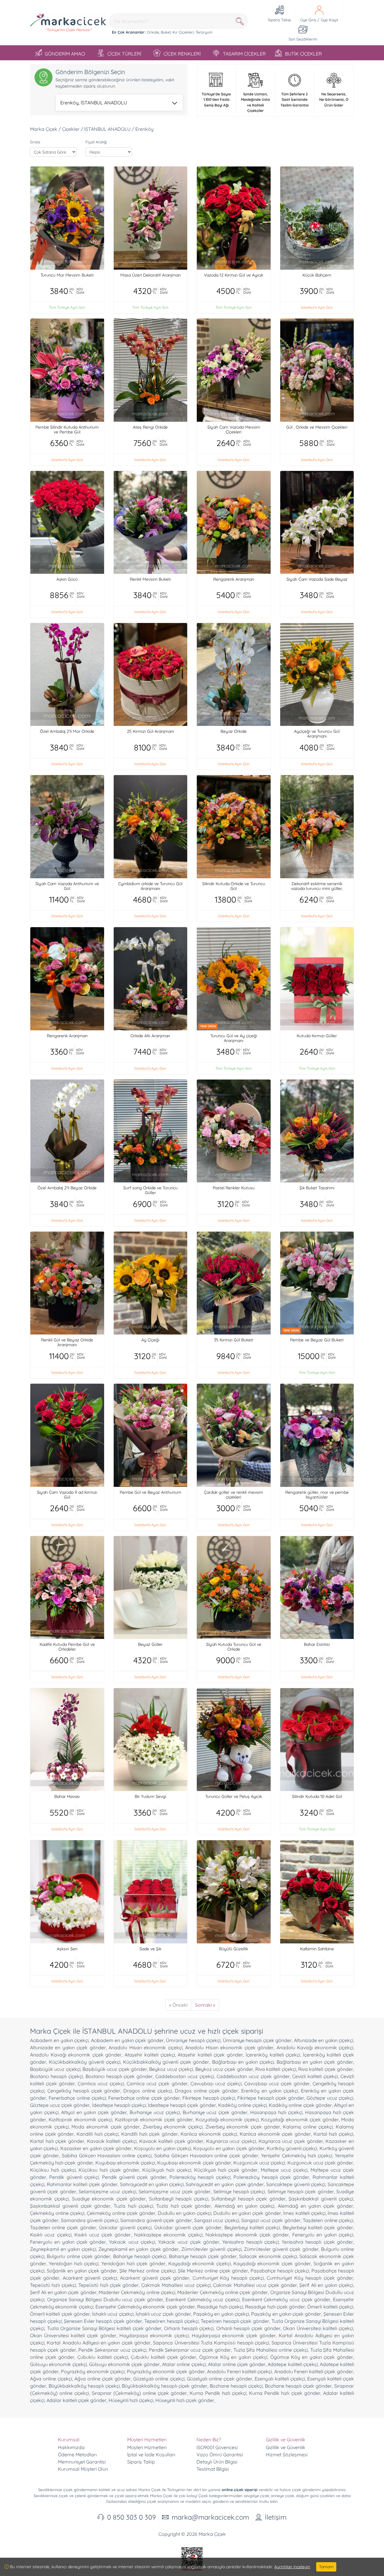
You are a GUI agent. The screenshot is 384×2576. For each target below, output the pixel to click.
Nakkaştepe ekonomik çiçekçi (168, 2235)
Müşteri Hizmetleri (147, 2447)
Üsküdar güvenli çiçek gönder (188, 2227)
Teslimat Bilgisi (213, 2469)
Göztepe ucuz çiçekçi (330, 2098)
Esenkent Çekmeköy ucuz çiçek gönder (286, 2299)
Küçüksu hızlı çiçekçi (53, 2170)
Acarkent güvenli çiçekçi (90, 2278)
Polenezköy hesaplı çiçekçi (200, 2177)
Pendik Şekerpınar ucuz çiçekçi (112, 2350)
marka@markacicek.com (210, 2517)
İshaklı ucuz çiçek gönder (163, 2314)
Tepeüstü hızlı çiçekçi (53, 2285)
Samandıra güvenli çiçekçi (90, 2220)
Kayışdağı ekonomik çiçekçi (199, 2263)
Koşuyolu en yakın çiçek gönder (229, 2148)
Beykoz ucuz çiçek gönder (224, 2069)
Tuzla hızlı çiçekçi (133, 2206)
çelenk (80, 2496)
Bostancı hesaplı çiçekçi (56, 2076)
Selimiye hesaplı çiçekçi (239, 2191)
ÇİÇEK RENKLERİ (182, 54)
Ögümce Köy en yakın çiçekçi (233, 2357)
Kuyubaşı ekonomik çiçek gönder (194, 2163)
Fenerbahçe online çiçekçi (77, 2098)
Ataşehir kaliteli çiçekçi (150, 2055)
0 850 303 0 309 (131, 2517)
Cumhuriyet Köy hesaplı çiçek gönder (310, 2278)
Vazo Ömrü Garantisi (220, 2455)
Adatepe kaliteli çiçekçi (292, 2364)
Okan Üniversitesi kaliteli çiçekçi (318, 2328)
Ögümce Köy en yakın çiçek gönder (312, 2357)
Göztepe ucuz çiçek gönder (60, 2105)
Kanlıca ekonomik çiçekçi (209, 2134)
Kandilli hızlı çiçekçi (97, 2134)
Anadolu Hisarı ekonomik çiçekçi (145, 2047)
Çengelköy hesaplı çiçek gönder (84, 2091)
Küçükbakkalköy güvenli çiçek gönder (166, 2062)
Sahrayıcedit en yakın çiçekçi (152, 2184)
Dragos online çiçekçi (148, 2091)
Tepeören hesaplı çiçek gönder (235, 2321)
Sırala (35, 142)
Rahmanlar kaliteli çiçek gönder (82, 2184)
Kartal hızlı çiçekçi (333, 2134)
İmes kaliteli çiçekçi (304, 2213)
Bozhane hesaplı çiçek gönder (298, 2386)
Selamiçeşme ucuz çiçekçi (107, 2191)
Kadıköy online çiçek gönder (300, 2105)
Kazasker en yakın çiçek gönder (96, 2148)
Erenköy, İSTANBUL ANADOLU (94, 103)
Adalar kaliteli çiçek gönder (76, 2400)
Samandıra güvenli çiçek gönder (156, 2220)
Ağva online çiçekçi (51, 2379)
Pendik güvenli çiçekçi (74, 2177)
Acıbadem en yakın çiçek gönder (127, 2040)
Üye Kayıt (329, 20)
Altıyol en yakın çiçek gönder (94, 2112)
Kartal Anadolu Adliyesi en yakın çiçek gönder (99, 2343)
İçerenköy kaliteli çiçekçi (273, 2055)
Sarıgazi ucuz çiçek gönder (271, 2220)
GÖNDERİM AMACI (65, 54)
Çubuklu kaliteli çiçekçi (103, 2357)
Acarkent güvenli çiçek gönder (155, 2278)
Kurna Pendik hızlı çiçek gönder (285, 2393)
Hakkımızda (71, 2447)
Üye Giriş (308, 20)
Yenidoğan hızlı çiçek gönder (133, 2263)
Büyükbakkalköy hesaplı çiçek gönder (165, 2386)
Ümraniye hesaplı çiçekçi (193, 2040)
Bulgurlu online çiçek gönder (79, 2256)
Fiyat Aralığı (96, 142)
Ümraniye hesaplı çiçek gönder (257, 2040)
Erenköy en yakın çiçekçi (270, 2091)
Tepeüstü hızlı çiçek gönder (108, 2285)
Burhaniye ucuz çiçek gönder (215, 2112)
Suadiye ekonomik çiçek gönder (109, 2199)
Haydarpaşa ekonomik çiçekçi (154, 2335)
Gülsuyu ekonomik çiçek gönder (125, 2364)
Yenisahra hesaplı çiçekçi (250, 2242)
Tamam (326, 2567)
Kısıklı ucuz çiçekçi (51, 2235)
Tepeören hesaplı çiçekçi (171, 2321)
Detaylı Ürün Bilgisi (217, 2462)
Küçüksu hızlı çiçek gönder (109, 2170)
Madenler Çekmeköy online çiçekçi (137, 2292)
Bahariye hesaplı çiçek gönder (203, 2256)
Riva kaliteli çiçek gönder (326, 2069)
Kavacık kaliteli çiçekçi (112, 2141)
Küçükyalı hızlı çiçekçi (166, 2170)
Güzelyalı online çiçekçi (159, 2379)
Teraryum (204, 32)
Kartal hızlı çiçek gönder (57, 2141)
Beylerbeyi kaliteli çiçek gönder (318, 2227)
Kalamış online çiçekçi (308, 2127)
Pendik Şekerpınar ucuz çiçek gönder (190, 2350)
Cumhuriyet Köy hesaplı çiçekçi (228, 2278)
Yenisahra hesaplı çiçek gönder (317, 2242)
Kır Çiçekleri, (183, 32)
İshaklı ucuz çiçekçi (113, 2314)
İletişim (276, 2517)
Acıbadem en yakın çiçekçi (59, 2040)
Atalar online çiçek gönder (237, 2364)
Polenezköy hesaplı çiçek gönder (271, 2177)
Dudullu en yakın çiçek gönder (247, 2213)
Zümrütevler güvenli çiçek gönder (281, 2249)
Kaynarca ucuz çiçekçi (231, 2141)
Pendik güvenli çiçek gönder (134, 2177)
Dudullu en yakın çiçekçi (184, 2213)
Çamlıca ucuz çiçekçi (101, 2083)
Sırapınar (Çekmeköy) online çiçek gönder (139, 2393)
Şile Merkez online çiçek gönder (213, 2271)
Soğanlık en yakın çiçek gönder (82, 2271)
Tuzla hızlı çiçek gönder (184, 2206)
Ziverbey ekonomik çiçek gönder (243, 2127)
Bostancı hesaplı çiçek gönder (119, 2076)
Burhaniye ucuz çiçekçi (155, 2112)
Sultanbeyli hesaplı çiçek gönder (248, 2199)
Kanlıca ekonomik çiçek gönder (275, 2134)
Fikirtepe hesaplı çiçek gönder (271, 2098)
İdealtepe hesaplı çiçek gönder (182, 2105)
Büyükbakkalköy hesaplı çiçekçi (84, 2386)
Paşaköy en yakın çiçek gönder (286, 2314)
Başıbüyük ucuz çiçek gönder (115, 2069)
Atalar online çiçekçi (184, 2364)
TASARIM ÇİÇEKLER (244, 54)
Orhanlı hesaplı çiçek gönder (248, 2328)
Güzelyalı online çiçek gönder (220, 2379)
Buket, (166, 32)
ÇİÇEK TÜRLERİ (124, 54)
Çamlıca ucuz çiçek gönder (157, 2083)
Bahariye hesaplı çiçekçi (140, 2256)
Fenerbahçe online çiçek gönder (144, 2098)
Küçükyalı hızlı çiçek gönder (226, 2170)
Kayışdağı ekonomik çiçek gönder (272, 2263)
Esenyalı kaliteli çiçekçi (280, 2379)
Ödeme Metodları (77, 2455)
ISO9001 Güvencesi (217, 2447)
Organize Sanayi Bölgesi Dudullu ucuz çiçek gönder (105, 2299)
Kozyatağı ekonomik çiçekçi (227, 2119)
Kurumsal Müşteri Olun (83, 2469)
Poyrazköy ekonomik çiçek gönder (166, 2371)
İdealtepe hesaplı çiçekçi (119, 2105)
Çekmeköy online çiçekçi (57, 2213)
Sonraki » (205, 2005)
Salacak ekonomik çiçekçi (268, 2256)
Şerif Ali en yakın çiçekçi (326, 2285)
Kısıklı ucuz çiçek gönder (103, 2235)
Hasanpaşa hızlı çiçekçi (276, 2112)
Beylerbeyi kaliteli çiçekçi (252, 2227)
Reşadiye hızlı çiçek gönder (275, 2307)
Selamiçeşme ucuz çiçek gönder (175, 2191)
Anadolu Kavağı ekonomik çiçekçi (315, 2047)
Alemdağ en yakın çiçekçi (244, 2206)
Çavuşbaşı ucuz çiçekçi (216, 2083)
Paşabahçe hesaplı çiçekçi (280, 2271)
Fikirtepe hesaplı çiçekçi (209, 2098)
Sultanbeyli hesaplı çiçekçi (179, 2199)
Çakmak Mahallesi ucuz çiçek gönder (255, 2285)
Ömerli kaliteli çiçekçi (330, 2307)
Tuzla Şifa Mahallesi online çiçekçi (271, 2350)
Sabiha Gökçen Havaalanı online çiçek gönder (206, 2155)
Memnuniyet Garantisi (82, 2462)
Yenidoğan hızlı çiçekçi (74, 2263)
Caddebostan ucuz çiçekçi (185, 2076)
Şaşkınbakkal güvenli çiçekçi (321, 2199)
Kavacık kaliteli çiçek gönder (171, 2141)
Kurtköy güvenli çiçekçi (292, 2148)
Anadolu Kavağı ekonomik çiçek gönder (76, 2055)
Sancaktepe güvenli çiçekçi (296, 2184)
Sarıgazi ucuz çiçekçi (217, 2220)
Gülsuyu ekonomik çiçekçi (58, 2364)
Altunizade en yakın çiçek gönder (68, 2047)
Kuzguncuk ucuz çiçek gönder (320, 2163)
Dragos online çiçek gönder (207, 2091)
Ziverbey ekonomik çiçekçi (173, 2127)
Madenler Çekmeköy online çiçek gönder (223, 2292)
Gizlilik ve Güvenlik (286, 2447)
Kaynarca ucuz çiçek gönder (291, 2141)
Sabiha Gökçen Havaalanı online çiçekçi (107, 2155)
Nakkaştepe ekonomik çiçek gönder (247, 2235)
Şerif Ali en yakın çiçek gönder (63, 2292)
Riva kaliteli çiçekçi (276, 2069)
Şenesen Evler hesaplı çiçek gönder (103, 2321)
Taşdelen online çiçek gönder (63, 2227)
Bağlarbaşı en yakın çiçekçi (243, 2062)
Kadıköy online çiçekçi (242, 2105)
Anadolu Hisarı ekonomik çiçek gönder (229, 2047)
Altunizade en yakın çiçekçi (324, 2040)
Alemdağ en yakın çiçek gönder (315, 2206)
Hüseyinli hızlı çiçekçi (131, 2400)
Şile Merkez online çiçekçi (147, 2271)
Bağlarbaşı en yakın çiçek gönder (315, 2062)
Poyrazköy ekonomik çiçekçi (93, 2371)
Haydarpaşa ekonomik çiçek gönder (234, 2335)
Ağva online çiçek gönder (103, 2379)
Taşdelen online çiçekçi (328, 2220)
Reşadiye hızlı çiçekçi (220, 2307)
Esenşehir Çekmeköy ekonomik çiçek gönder (145, 2307)
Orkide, (153, 32)
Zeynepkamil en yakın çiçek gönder (139, 2249)
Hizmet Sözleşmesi (287, 2455)
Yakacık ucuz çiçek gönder (189, 2242)
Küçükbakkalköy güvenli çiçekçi (85, 2062)
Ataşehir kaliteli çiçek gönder (210, 2055)
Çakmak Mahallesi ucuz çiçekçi (176, 2285)
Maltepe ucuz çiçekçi (284, 2170)
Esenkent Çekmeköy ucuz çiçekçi (202, 2299)
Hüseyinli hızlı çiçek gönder (185, 2400)
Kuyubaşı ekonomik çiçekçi (125, 2163)
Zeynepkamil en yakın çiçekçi (63, 2249)
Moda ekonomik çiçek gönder (106, 2127)
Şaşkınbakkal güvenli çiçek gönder (70, 2206)
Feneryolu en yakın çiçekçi (323, 2235)
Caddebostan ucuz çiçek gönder (253, 2076)
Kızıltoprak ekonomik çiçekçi (80, 2119)
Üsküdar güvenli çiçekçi (125, 2227)
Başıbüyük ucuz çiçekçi (55, 2069)
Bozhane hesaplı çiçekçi (236, 2386)
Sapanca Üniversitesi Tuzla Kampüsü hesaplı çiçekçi (211, 2343)
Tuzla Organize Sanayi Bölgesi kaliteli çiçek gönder (104, 2328)
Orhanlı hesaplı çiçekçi (189, 2328)
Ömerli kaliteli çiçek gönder (60, 2314)
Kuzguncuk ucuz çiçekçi (259, 2163)
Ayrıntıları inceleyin (292, 2567)
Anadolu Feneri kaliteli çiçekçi (239, 2371)
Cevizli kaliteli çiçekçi (315, 2076)
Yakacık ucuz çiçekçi (132, 2242)
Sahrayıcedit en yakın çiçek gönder (225, 2184)
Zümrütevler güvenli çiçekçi (211, 2249)
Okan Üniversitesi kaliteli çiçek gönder (73, 2335)
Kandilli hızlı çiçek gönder (150, 2134)
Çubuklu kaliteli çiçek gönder (163, 2357)
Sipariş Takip (141, 2462)
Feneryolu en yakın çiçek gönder (68, 2242)
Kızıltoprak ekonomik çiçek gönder (154, 2119)
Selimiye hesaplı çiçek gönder (301, 2191)
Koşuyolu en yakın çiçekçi (163, 2148)
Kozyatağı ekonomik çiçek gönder (300, 2119)
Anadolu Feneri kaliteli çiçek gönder (314, 2371)
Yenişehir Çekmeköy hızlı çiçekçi (297, 2155)
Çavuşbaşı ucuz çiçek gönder (277, 2083)
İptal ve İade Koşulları (151, 2455)
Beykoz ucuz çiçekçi (171, 2069)
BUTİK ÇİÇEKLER (303, 54)
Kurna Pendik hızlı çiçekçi (218, 2393)
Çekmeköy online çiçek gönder (121, 2213)
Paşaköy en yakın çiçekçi (221, 2314)
